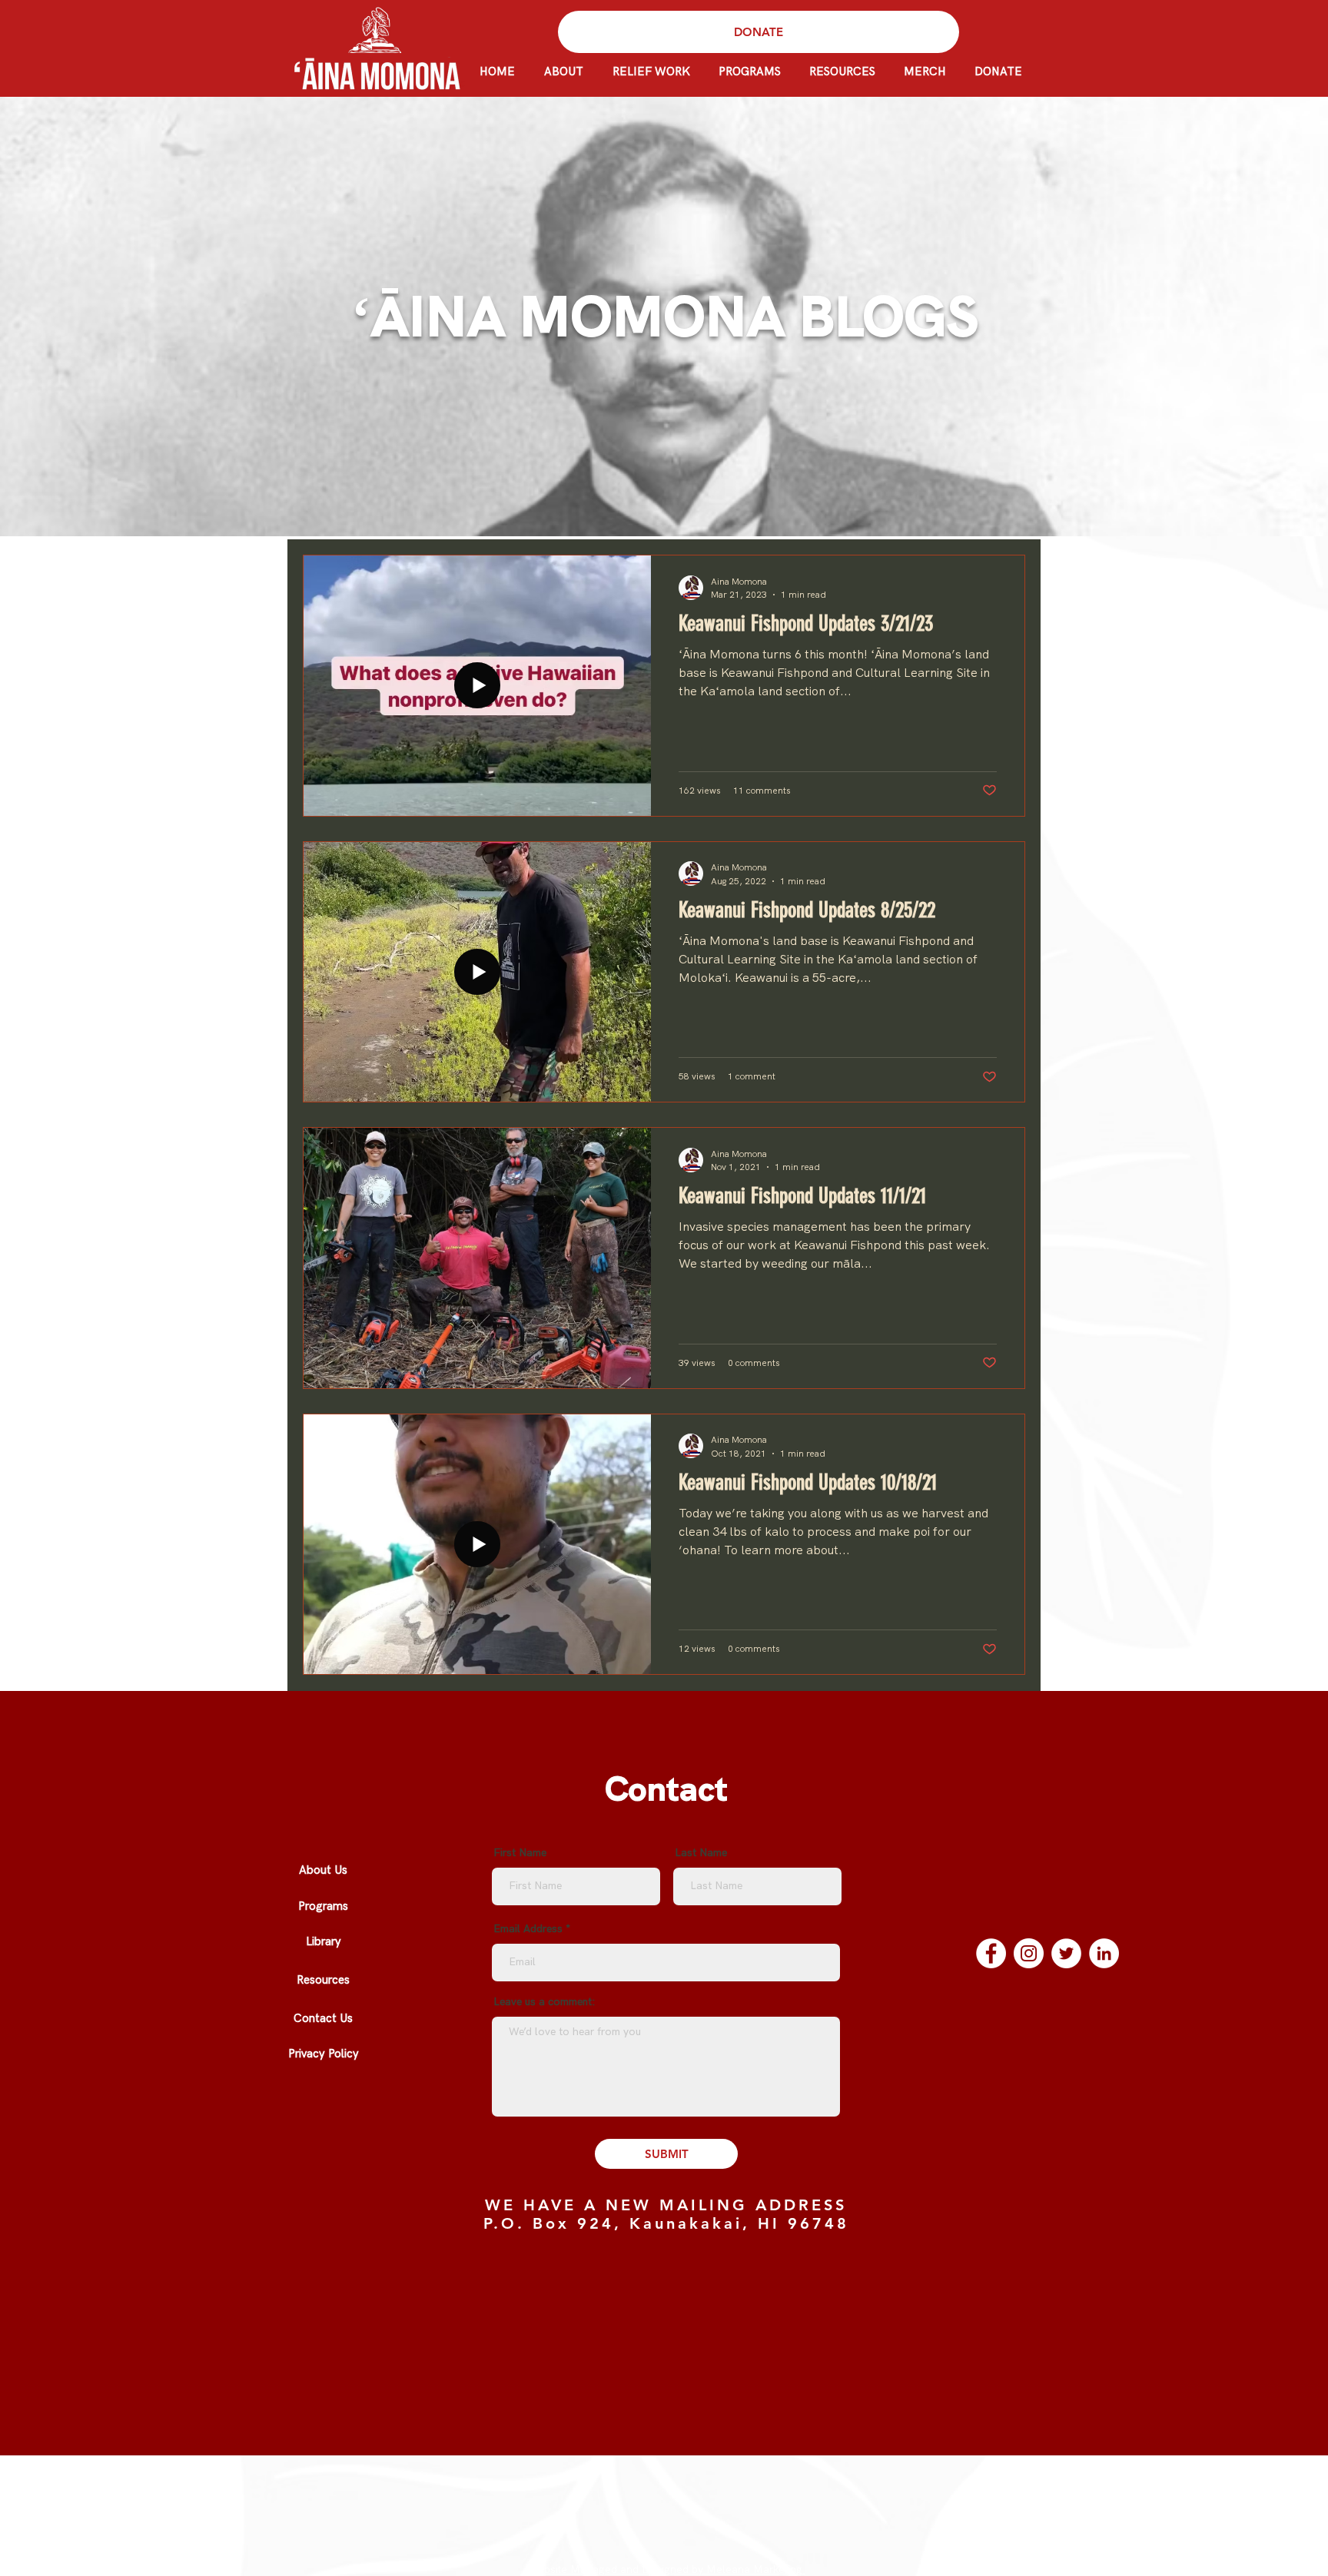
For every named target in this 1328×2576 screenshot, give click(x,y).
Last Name (701, 1853)
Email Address (528, 1929)
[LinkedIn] (1104, 1953)
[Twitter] (1066, 1953)
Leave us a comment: (544, 2002)
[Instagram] (1029, 1953)
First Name (520, 1853)
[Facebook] (991, 1953)
